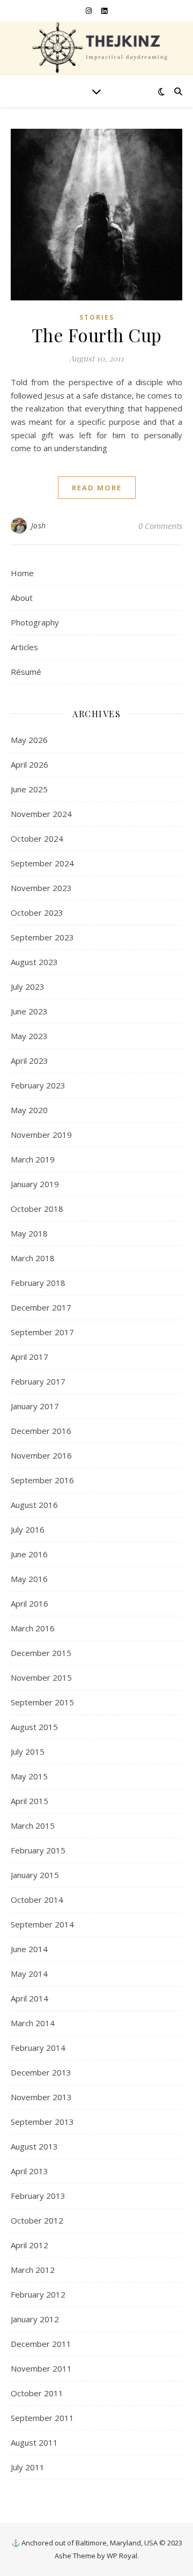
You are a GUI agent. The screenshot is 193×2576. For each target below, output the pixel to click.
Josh (39, 525)
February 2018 (38, 1283)
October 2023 (37, 912)
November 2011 (41, 2368)
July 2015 (28, 1751)
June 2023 (29, 1011)
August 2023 (34, 962)
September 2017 (42, 1332)
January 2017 (35, 1406)
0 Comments (160, 526)
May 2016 (29, 1579)
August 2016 (34, 1505)
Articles (24, 647)
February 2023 (38, 1085)
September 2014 (42, 1924)
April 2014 (29, 1998)
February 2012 (38, 2294)
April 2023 (29, 1061)
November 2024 (41, 814)
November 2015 (41, 1677)
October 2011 (37, 2393)
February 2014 (38, 2048)
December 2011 (41, 2344)
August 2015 (34, 1727)
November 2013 (41, 2097)
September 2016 (42, 1480)
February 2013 (38, 2196)
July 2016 (28, 1529)
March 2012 (33, 2270)
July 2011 (28, 2467)
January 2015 (35, 1875)
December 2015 (41, 1653)
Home (22, 573)
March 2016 (33, 1628)
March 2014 (33, 2023)
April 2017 (29, 1357)
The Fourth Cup (97, 335)
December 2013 (41, 2072)
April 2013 (29, 2171)
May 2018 (29, 1233)
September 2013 (42, 2122)
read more (97, 488)
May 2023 (29, 1036)
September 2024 (42, 863)
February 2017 (38, 1381)
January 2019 (35, 1184)
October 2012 (37, 2220)
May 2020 (29, 1110)
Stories (97, 317)
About (22, 598)
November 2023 (41, 888)
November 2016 (41, 1455)
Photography (35, 622)
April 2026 (29, 764)
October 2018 (37, 1209)
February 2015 (38, 1850)
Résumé (26, 672)
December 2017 (41, 1307)
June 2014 (29, 1949)
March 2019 (33, 1159)
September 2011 (42, 2418)
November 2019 (41, 1135)
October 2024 (37, 838)
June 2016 (29, 1554)
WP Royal (122, 2556)
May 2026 (29, 740)
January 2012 (35, 2319)
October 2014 (37, 1900)
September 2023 (42, 937)
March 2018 (33, 1258)
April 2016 (29, 1603)
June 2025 (29, 789)
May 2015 (29, 1776)
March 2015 (33, 1826)
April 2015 (29, 1801)
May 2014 (29, 1974)
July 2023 (28, 987)
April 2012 (29, 2245)
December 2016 (41, 1431)
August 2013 (34, 2146)
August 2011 (34, 2442)
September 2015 (42, 1702)
